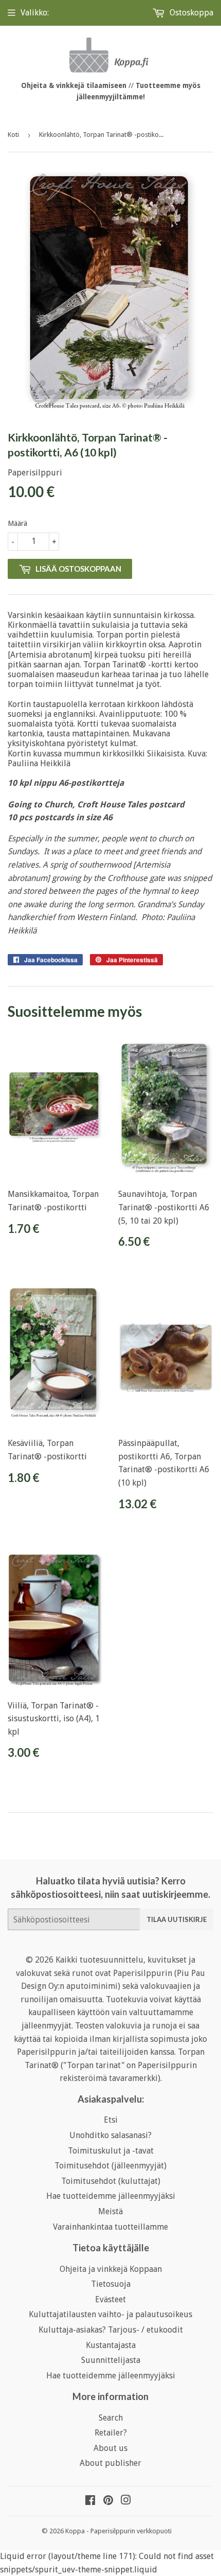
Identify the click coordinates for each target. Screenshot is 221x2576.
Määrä (17, 523)
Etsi (111, 2120)
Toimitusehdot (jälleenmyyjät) (110, 2166)
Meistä (110, 2211)
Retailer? (111, 2433)
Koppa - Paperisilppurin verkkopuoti (118, 2531)
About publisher (110, 2463)
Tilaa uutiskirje (177, 1919)
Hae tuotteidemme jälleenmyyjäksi (111, 2196)
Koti (13, 135)
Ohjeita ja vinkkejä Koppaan (111, 2269)
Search (111, 2418)
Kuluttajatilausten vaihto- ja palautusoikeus (110, 2314)
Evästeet (110, 2299)
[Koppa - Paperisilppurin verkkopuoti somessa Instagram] (126, 2501)
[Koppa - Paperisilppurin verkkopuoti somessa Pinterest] (108, 2501)
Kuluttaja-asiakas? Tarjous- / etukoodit (111, 2330)
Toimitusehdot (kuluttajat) (111, 2181)
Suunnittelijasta (111, 2360)
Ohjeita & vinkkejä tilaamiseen (74, 85)
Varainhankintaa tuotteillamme (110, 2227)
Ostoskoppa (190, 13)
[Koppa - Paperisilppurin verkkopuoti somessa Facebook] (90, 2501)
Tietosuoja (111, 2284)
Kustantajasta (111, 2345)
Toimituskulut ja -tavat (111, 2151)
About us (110, 2448)
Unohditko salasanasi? (110, 2135)
